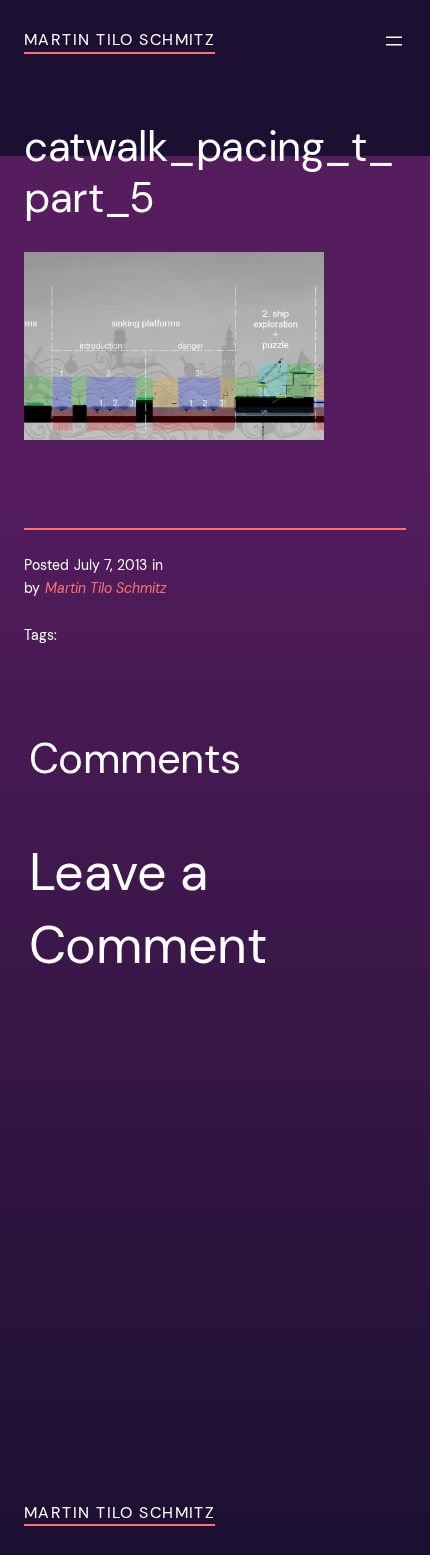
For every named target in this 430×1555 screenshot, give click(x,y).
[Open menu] (394, 41)
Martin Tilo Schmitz (119, 39)
